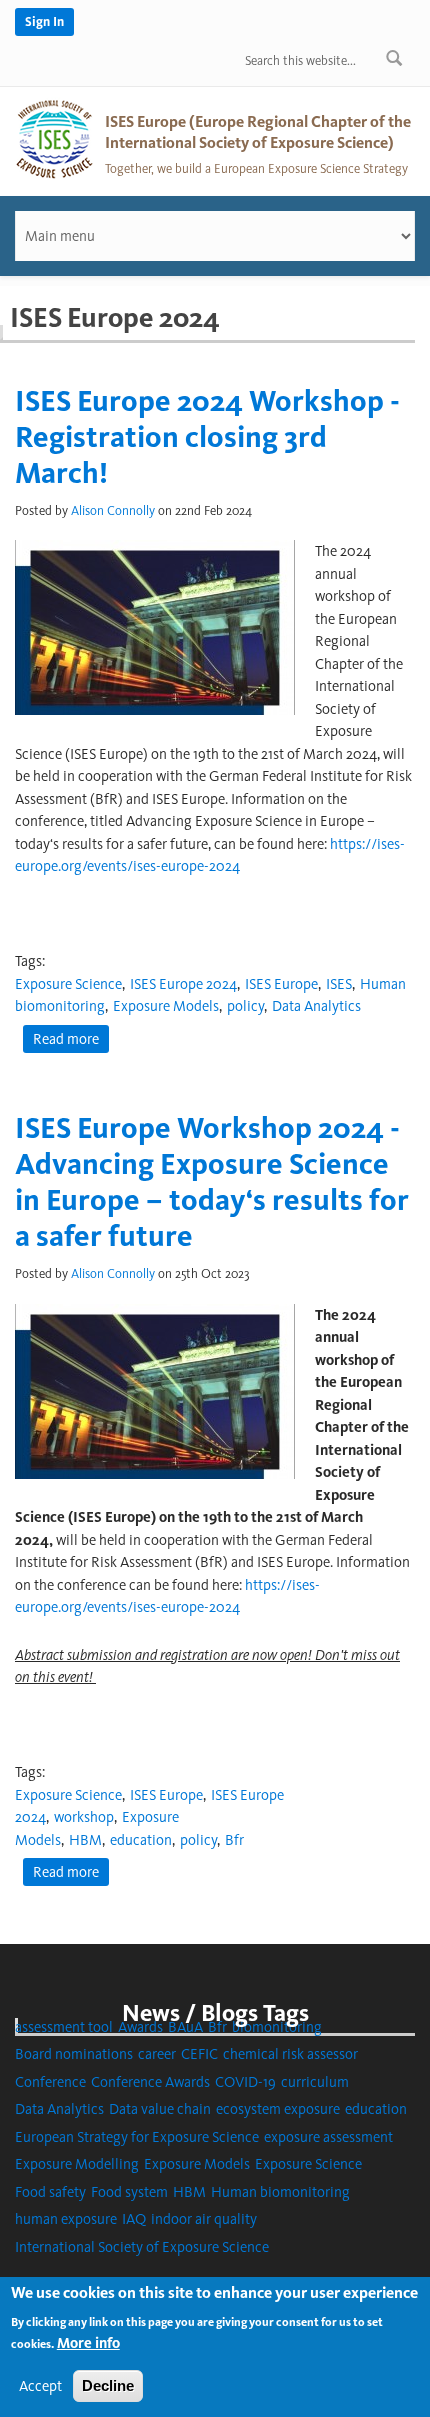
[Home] (55, 138)
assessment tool (64, 2027)
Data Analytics (316, 1006)
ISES (339, 984)
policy (245, 1006)
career (157, 2054)
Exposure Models (166, 1006)
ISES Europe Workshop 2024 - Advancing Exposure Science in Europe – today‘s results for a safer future (212, 1182)
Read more (71, 1041)
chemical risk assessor (290, 2054)
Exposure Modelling (77, 2164)
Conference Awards (150, 2082)
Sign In (44, 21)
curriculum (315, 2082)
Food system (129, 2192)
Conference (50, 2082)
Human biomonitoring (280, 2192)
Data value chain (160, 2109)
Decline (108, 2385)
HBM (85, 1840)
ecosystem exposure (278, 2109)
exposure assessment (328, 2137)
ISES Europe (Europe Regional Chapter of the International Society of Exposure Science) (258, 132)
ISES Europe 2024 (183, 984)
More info (88, 2343)
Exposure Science (68, 984)
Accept (40, 2386)
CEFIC (199, 2054)
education (141, 1840)
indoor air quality (204, 2219)
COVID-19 (245, 2082)
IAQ (134, 2219)
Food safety (50, 2192)
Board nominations (74, 2054)
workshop (84, 1817)
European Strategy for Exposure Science (137, 2137)
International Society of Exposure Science (142, 2247)
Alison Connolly (113, 510)
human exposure (66, 2219)
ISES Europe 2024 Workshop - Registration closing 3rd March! (207, 437)
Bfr (234, 1840)
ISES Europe (281, 984)
